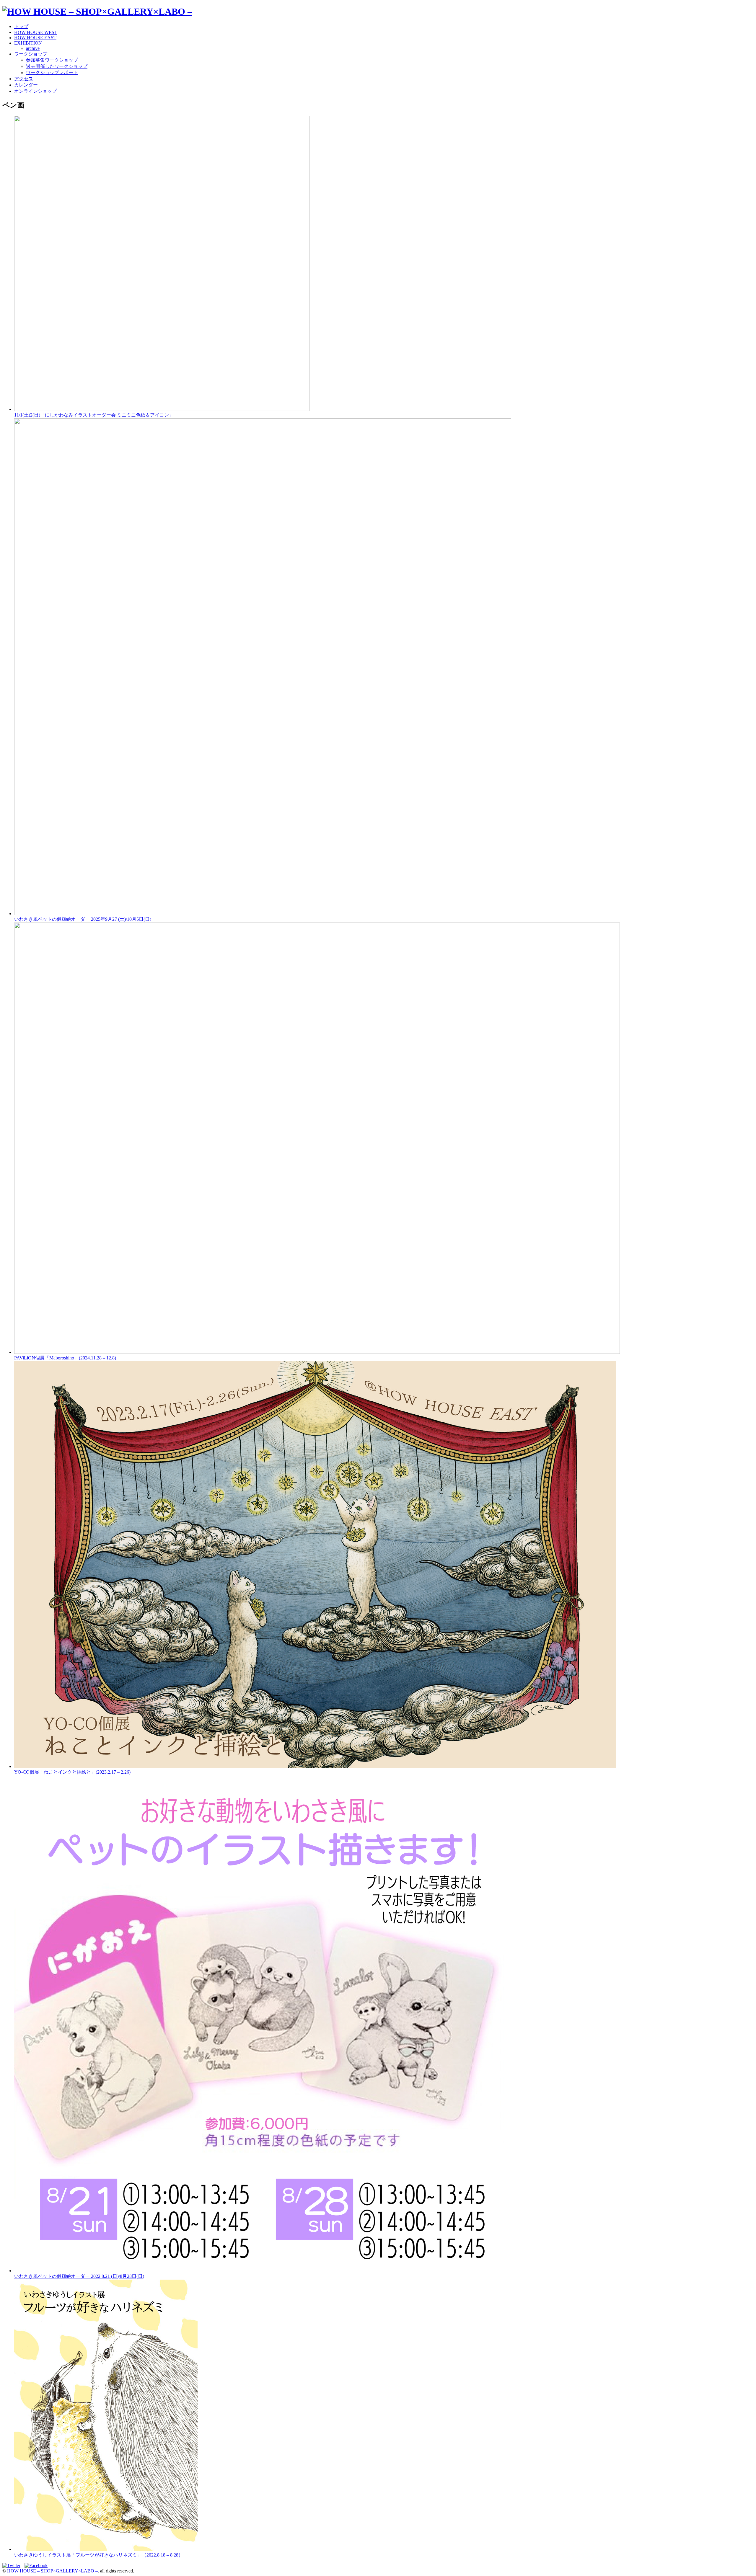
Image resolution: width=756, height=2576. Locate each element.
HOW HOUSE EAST (35, 38)
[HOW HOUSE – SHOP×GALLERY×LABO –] (97, 12)
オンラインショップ (35, 91)
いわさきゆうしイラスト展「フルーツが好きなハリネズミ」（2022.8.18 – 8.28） (99, 2555)
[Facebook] (38, 2566)
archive (33, 48)
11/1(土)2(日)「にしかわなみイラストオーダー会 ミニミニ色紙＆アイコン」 (94, 415)
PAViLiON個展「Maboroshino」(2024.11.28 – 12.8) (65, 1358)
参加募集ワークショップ (52, 60)
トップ (21, 26)
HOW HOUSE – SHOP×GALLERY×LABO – (52, 2571)
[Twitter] (13, 2566)
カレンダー (26, 85)
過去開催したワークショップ (57, 66)
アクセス (24, 79)
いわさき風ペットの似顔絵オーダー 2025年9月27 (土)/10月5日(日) (83, 919)
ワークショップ (31, 54)
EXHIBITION (28, 43)
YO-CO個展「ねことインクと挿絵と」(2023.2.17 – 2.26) (72, 1772)
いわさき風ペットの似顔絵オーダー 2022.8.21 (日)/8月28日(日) (79, 2276)
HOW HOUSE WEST (36, 32)
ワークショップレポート (52, 72)
